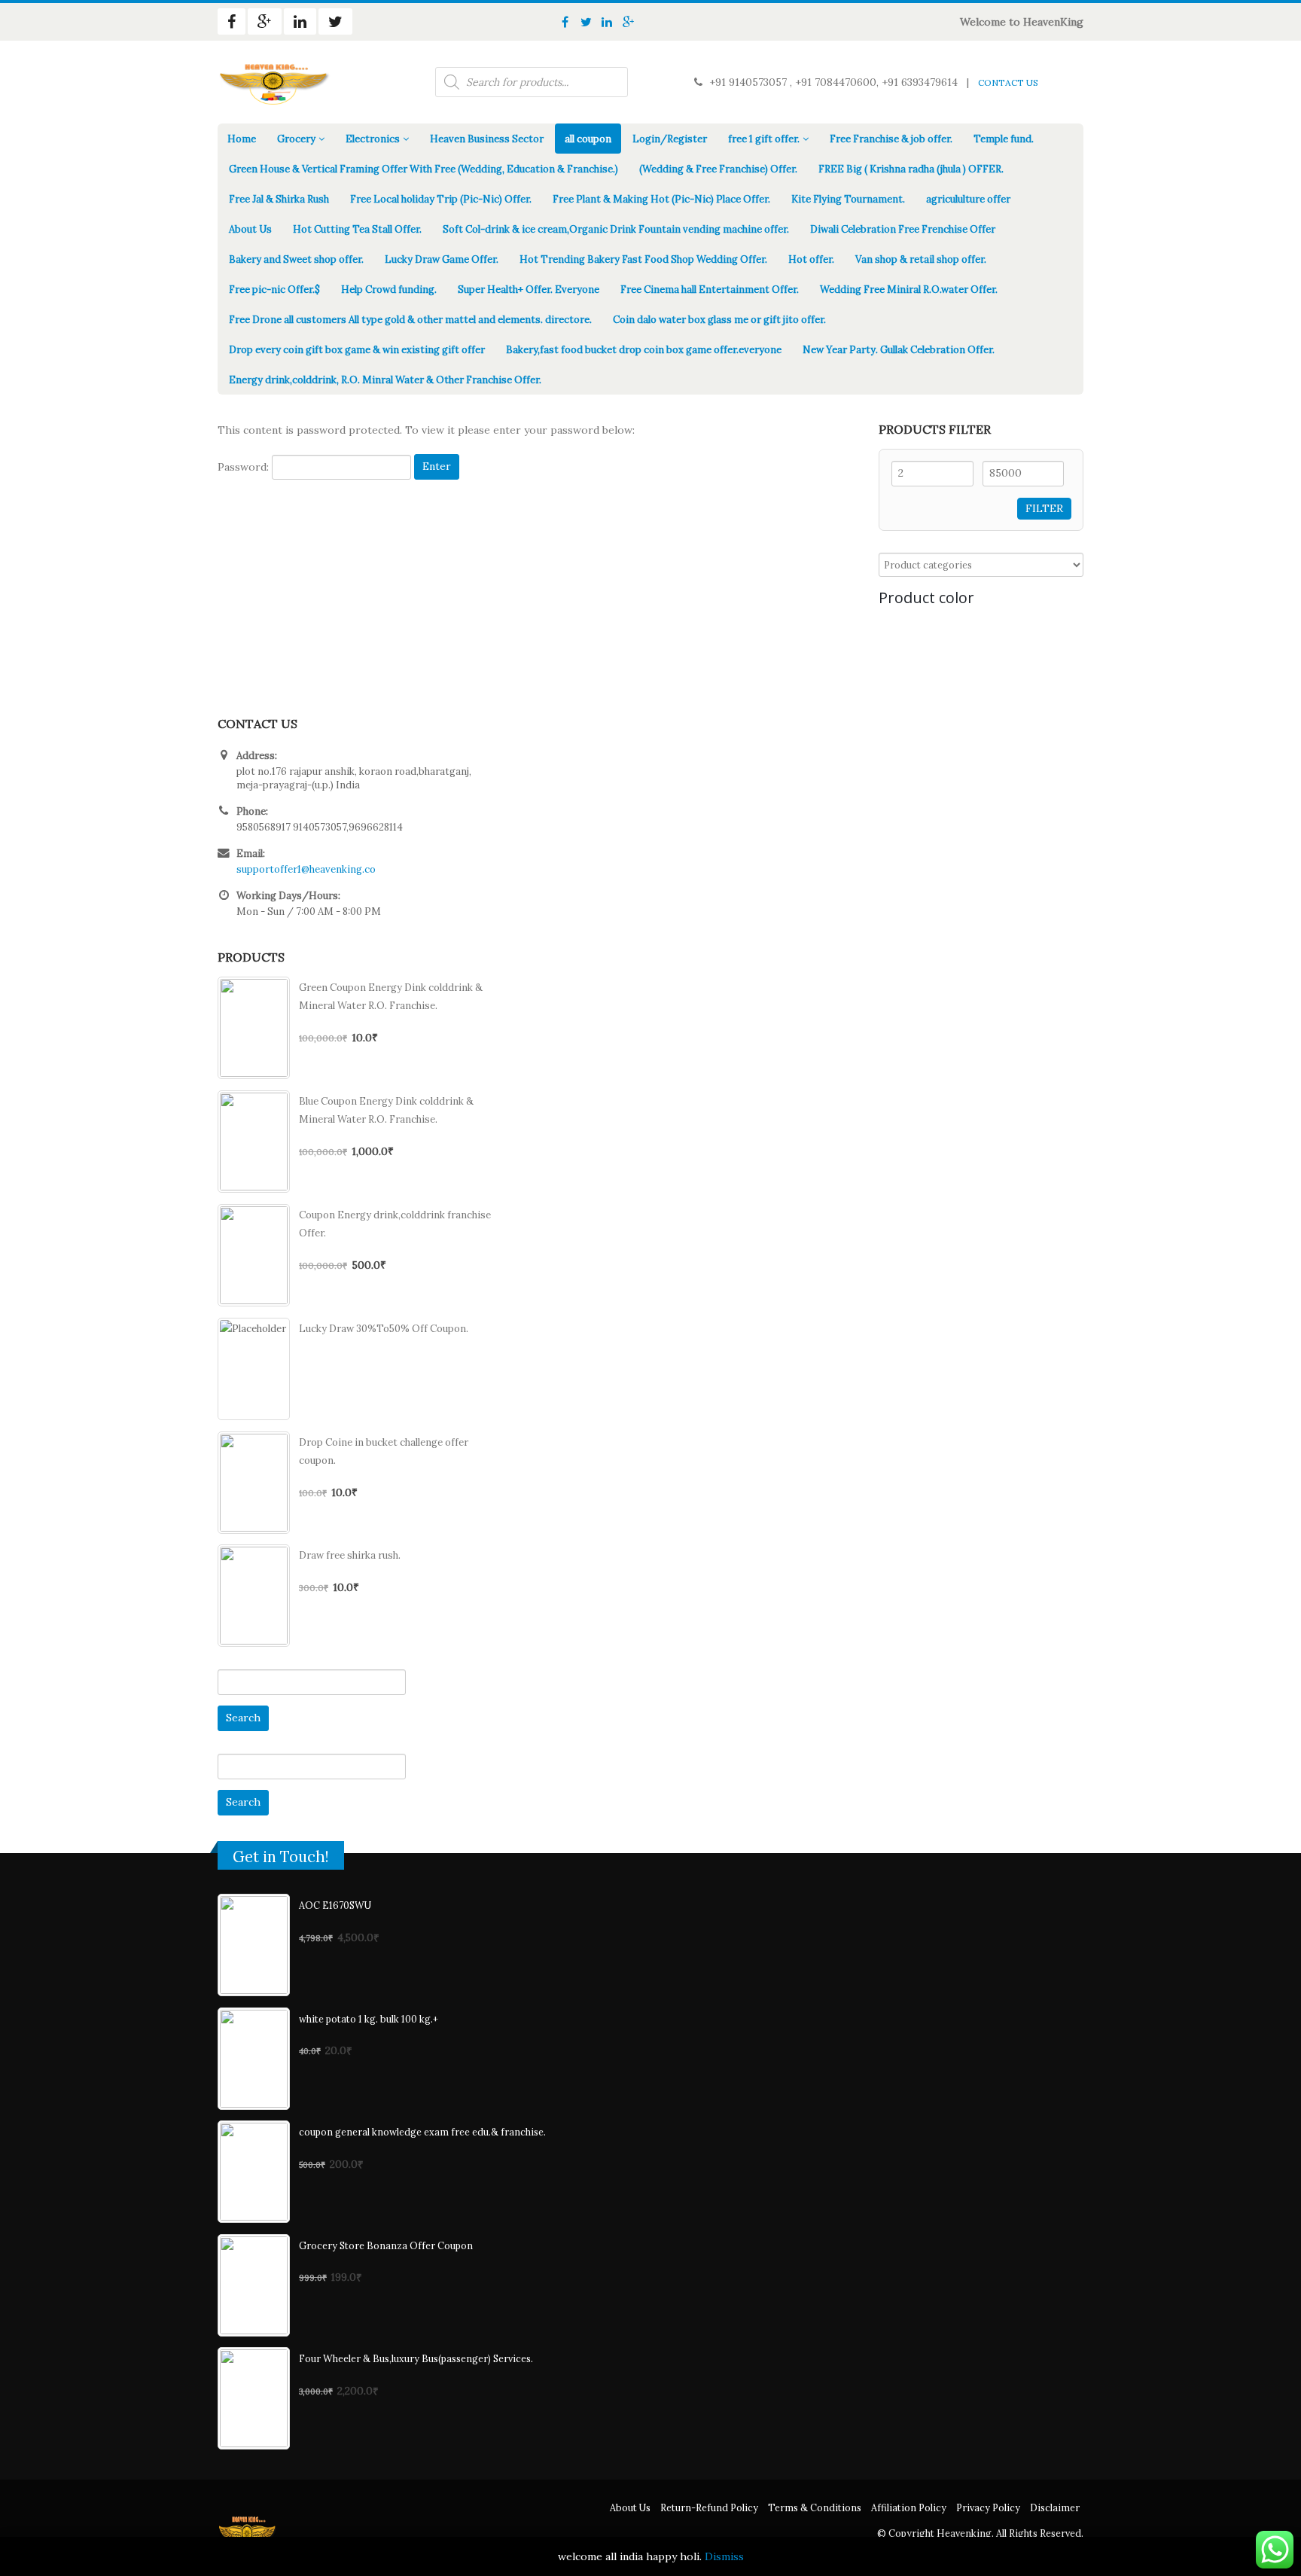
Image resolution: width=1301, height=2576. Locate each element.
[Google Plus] (628, 22)
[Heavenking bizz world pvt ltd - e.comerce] (274, 82)
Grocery (296, 139)
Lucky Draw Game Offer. (442, 259)
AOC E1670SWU (335, 1905)
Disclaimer (1055, 2507)
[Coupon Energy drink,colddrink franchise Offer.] (254, 1255)
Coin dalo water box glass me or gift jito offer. (719, 320)
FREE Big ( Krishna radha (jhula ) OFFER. (911, 169)
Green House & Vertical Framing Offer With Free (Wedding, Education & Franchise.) (424, 169)
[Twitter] (586, 22)
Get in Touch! (281, 1857)
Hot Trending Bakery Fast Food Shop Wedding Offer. (643, 259)
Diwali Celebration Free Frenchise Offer (903, 229)
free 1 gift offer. (764, 139)
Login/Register (670, 139)
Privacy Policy (988, 2507)
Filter (1044, 508)
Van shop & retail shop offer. (921, 259)
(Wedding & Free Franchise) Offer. (718, 169)
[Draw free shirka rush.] (254, 1596)
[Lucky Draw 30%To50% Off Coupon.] (254, 1369)
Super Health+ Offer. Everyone (529, 290)
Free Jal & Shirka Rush (279, 199)
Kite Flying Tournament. (848, 199)
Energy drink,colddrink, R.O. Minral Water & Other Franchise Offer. (385, 380)
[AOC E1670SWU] (254, 1945)
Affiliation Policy (909, 2507)
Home (242, 139)
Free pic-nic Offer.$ (274, 290)
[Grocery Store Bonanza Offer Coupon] (254, 2285)
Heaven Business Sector (487, 139)
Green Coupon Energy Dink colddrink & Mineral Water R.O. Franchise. (391, 997)
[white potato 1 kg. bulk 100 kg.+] (254, 2059)
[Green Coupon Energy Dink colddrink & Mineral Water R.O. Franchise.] (254, 1028)
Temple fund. (1004, 139)
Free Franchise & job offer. (891, 139)
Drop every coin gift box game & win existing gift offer (357, 350)
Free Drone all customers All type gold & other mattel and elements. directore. (410, 320)
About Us (250, 229)
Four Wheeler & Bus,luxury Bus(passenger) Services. (416, 2358)
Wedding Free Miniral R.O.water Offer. (909, 290)
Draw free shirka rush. (350, 1555)
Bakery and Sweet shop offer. (296, 259)
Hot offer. (811, 259)
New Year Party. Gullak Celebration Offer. (899, 350)
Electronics (373, 139)
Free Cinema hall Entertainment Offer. (710, 290)
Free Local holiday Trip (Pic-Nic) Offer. (441, 199)
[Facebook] (565, 22)
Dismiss (724, 2556)
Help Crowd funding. (389, 290)
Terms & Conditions (815, 2507)
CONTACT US (1008, 82)
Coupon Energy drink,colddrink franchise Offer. (395, 1224)
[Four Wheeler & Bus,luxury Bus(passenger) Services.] (254, 2398)
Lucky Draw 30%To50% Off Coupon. (384, 1329)
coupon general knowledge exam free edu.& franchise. (422, 2132)
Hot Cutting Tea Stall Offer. (357, 229)
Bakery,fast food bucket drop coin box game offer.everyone (644, 350)
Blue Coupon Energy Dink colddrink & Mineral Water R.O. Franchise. (386, 1110)
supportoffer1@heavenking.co (306, 869)
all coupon (588, 139)
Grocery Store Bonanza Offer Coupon (386, 2245)
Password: (245, 466)
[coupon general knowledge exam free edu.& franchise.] (254, 2172)
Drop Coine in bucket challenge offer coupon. (384, 1451)
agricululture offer (968, 199)
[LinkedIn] (607, 22)
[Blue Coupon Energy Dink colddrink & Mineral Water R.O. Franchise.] (254, 1142)
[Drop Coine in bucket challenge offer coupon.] (254, 1483)
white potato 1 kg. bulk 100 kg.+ (369, 2019)
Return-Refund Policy (709, 2507)
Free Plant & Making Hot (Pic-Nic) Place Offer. (661, 199)
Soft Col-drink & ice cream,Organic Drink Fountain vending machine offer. (616, 229)
